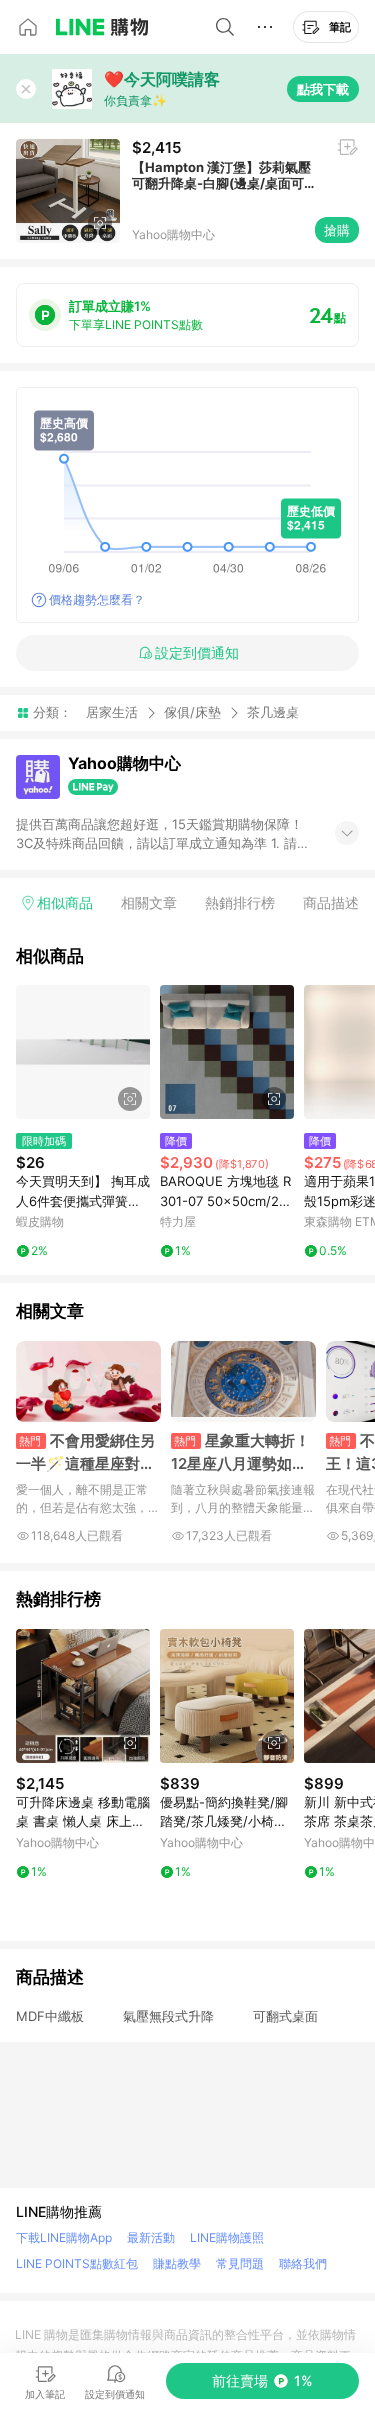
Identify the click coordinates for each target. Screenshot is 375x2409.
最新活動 (151, 2237)
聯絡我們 (303, 2263)
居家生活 (112, 712)
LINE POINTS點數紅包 (77, 2263)
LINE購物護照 (227, 2237)
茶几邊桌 (273, 712)
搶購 (337, 230)
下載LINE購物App (64, 2237)
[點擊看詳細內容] (83, 1052)
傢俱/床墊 (192, 712)
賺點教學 (177, 2263)
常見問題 (240, 2263)
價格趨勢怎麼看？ (97, 599)
